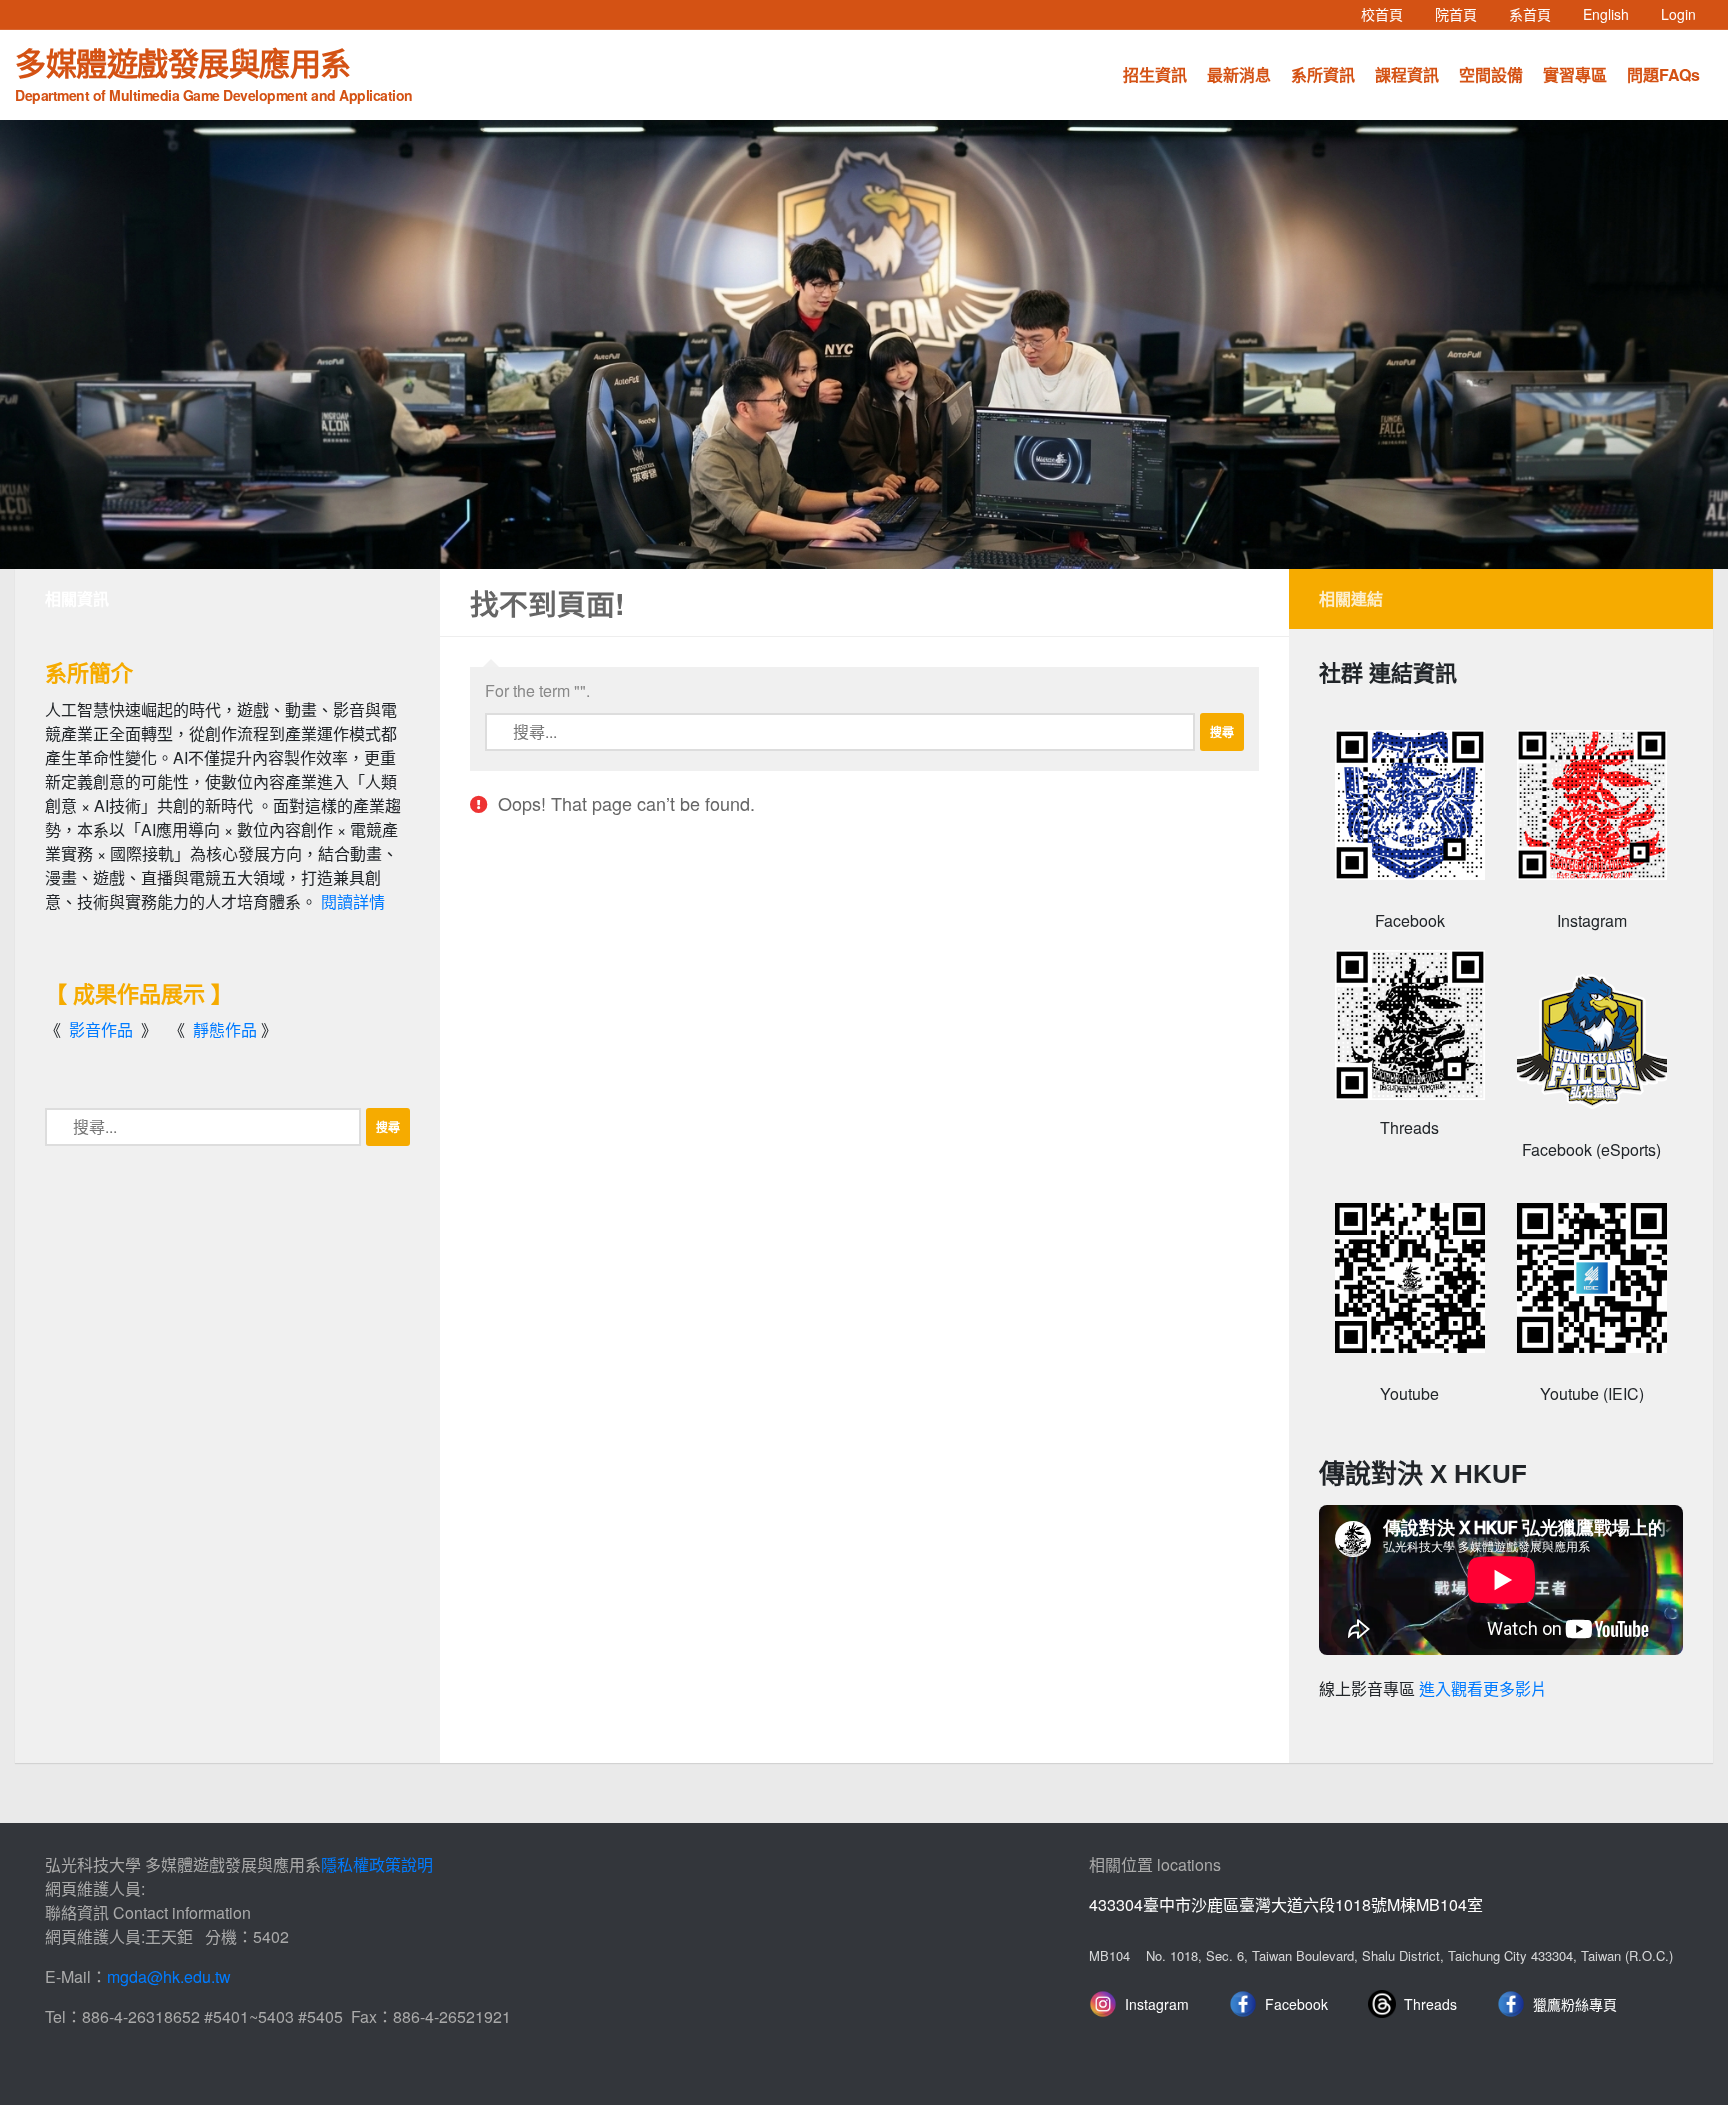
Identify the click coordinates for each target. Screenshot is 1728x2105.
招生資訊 (1155, 74)
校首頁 (1390, 13)
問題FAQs (1663, 74)
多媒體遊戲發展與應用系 (214, 72)
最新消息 (1239, 74)
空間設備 (1491, 74)
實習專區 (1575, 74)
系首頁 (1538, 13)
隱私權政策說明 (377, 1864)
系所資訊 (1323, 74)
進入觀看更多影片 (1483, 1689)
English (1614, 13)
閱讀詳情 (353, 901)
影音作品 (101, 1029)
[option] (864, 344)
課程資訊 (1407, 74)
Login (1678, 14)
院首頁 (1464, 13)
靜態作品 (225, 1029)
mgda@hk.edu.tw (169, 1976)
